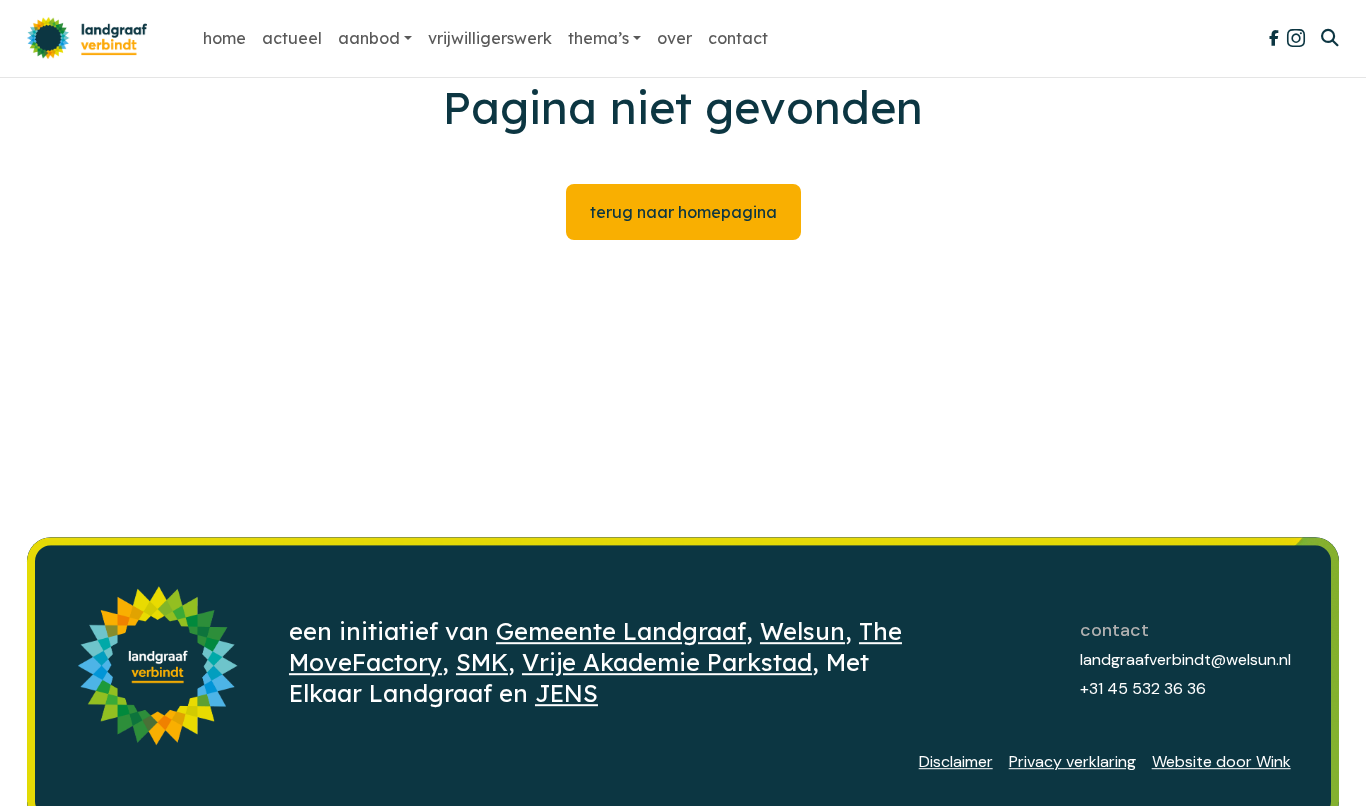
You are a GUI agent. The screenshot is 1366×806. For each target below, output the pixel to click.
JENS (566, 693)
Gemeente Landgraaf (621, 631)
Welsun (802, 631)
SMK (482, 662)
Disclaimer (956, 761)
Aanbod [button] (369, 38)
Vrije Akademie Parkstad (667, 662)
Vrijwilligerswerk (490, 38)
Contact (738, 38)
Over (674, 38)
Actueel (292, 38)
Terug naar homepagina (683, 212)
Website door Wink (1221, 761)
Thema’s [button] (598, 38)
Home (224, 38)
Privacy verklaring (1072, 761)
